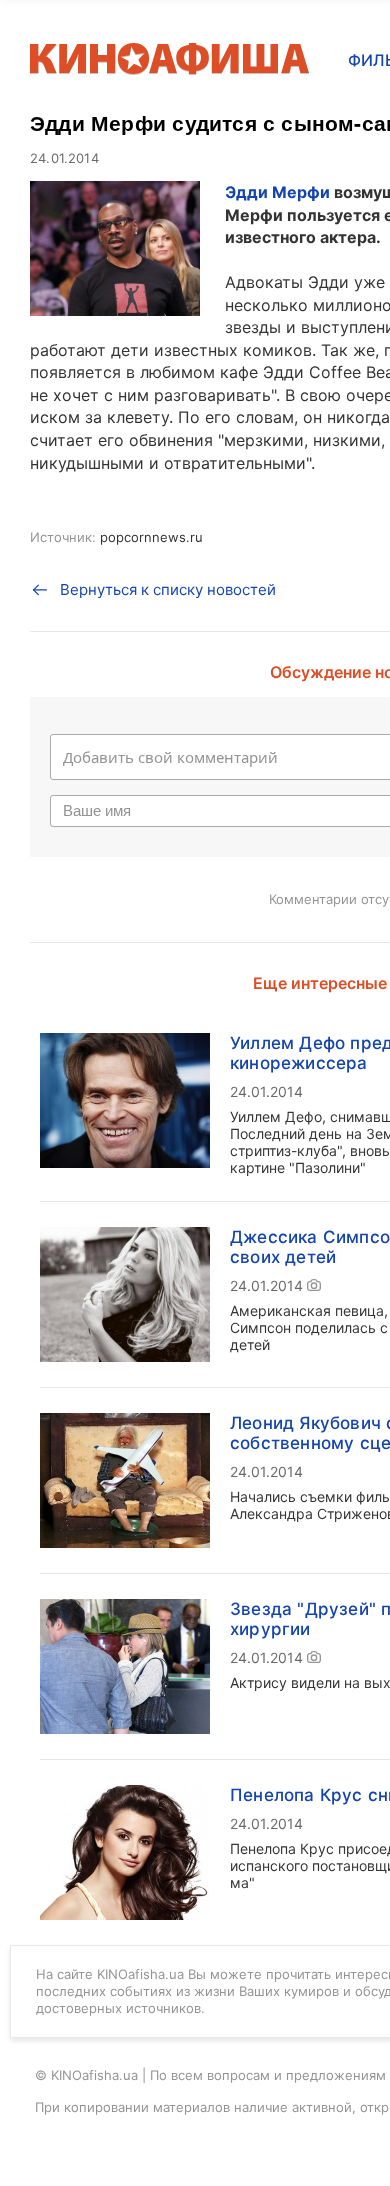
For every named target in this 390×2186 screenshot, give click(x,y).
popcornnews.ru (151, 537)
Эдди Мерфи (277, 192)
